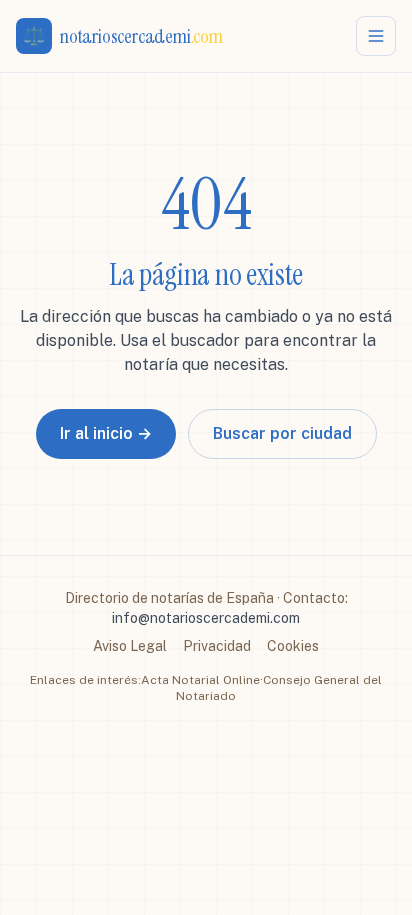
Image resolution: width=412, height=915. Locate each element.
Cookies (293, 646)
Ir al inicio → (106, 433)
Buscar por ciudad (282, 433)
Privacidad (217, 646)
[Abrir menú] (376, 36)
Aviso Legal (130, 646)
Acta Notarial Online (200, 680)
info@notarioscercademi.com (206, 618)
